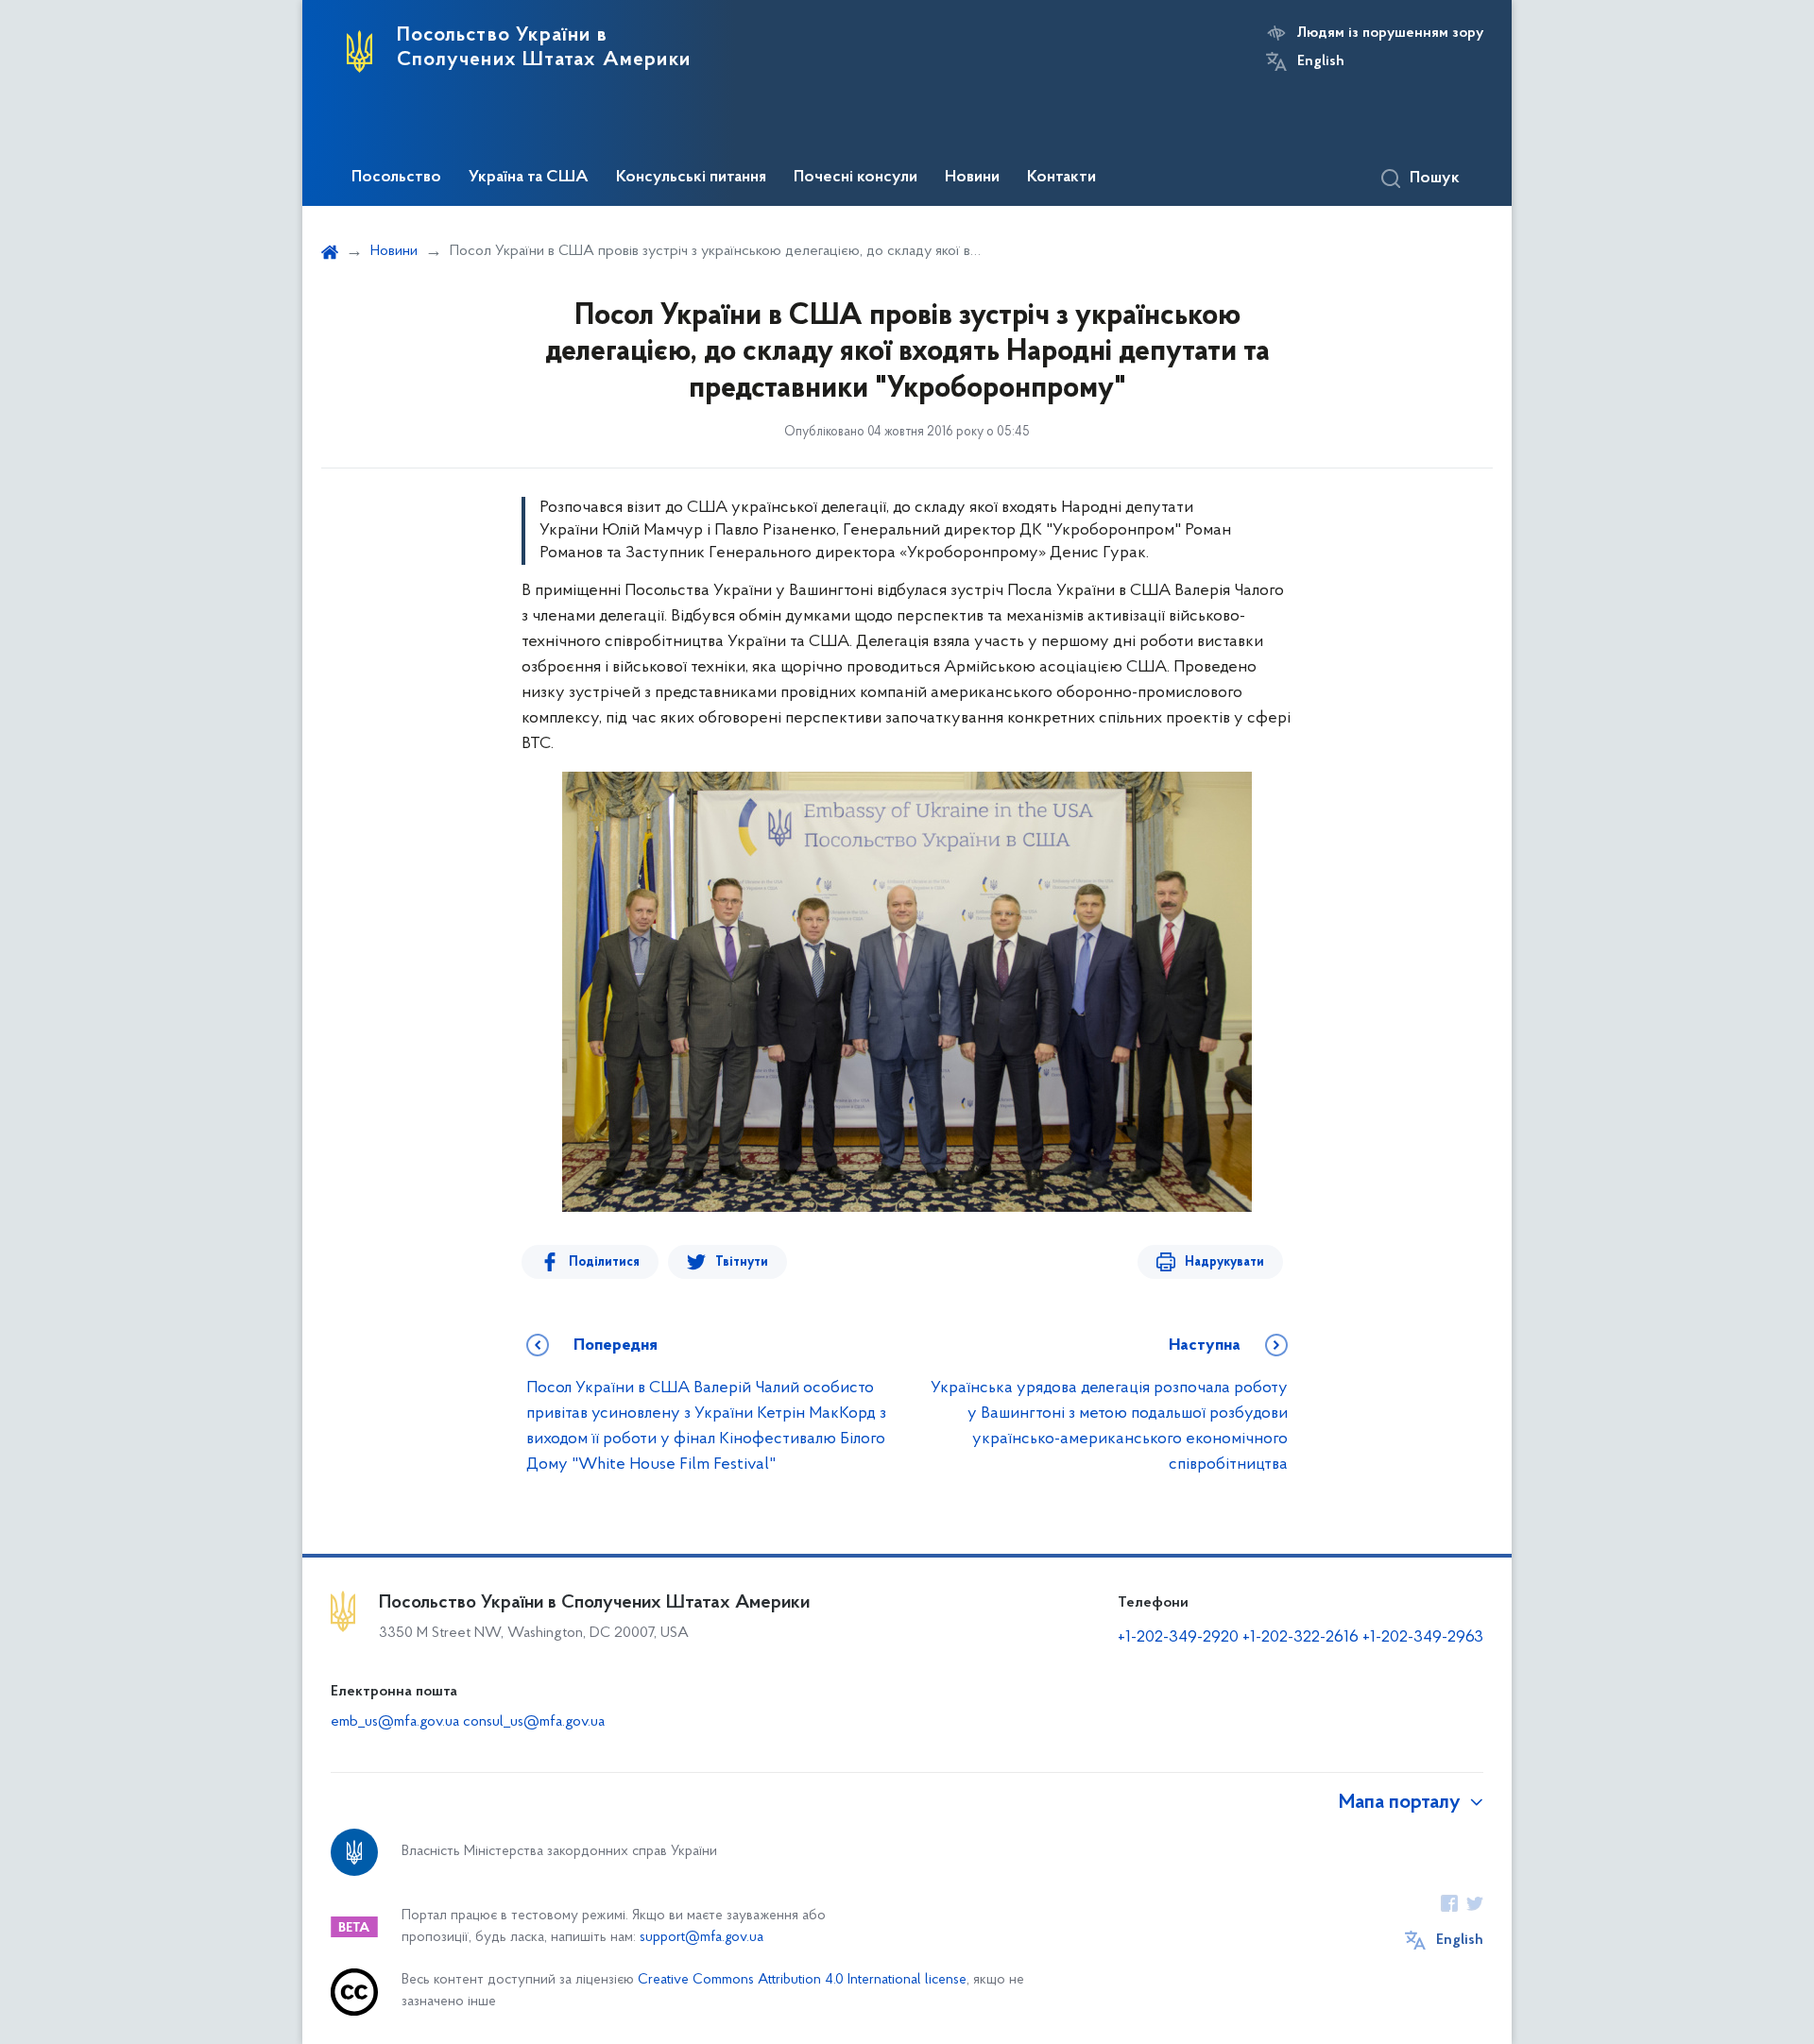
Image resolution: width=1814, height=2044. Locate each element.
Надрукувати (1224, 1262)
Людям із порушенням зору (1390, 33)
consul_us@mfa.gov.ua (534, 1722)
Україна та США (529, 178)
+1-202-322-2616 (1302, 1638)
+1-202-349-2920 (1178, 1638)
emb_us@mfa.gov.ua (395, 1722)
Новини (972, 178)
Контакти (1061, 178)
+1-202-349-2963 (1423, 1638)
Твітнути (742, 1262)
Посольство (396, 178)
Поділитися (604, 1262)
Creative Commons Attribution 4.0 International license (802, 1980)
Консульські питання (691, 178)
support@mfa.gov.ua (702, 1938)
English (1321, 61)
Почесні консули (856, 178)
